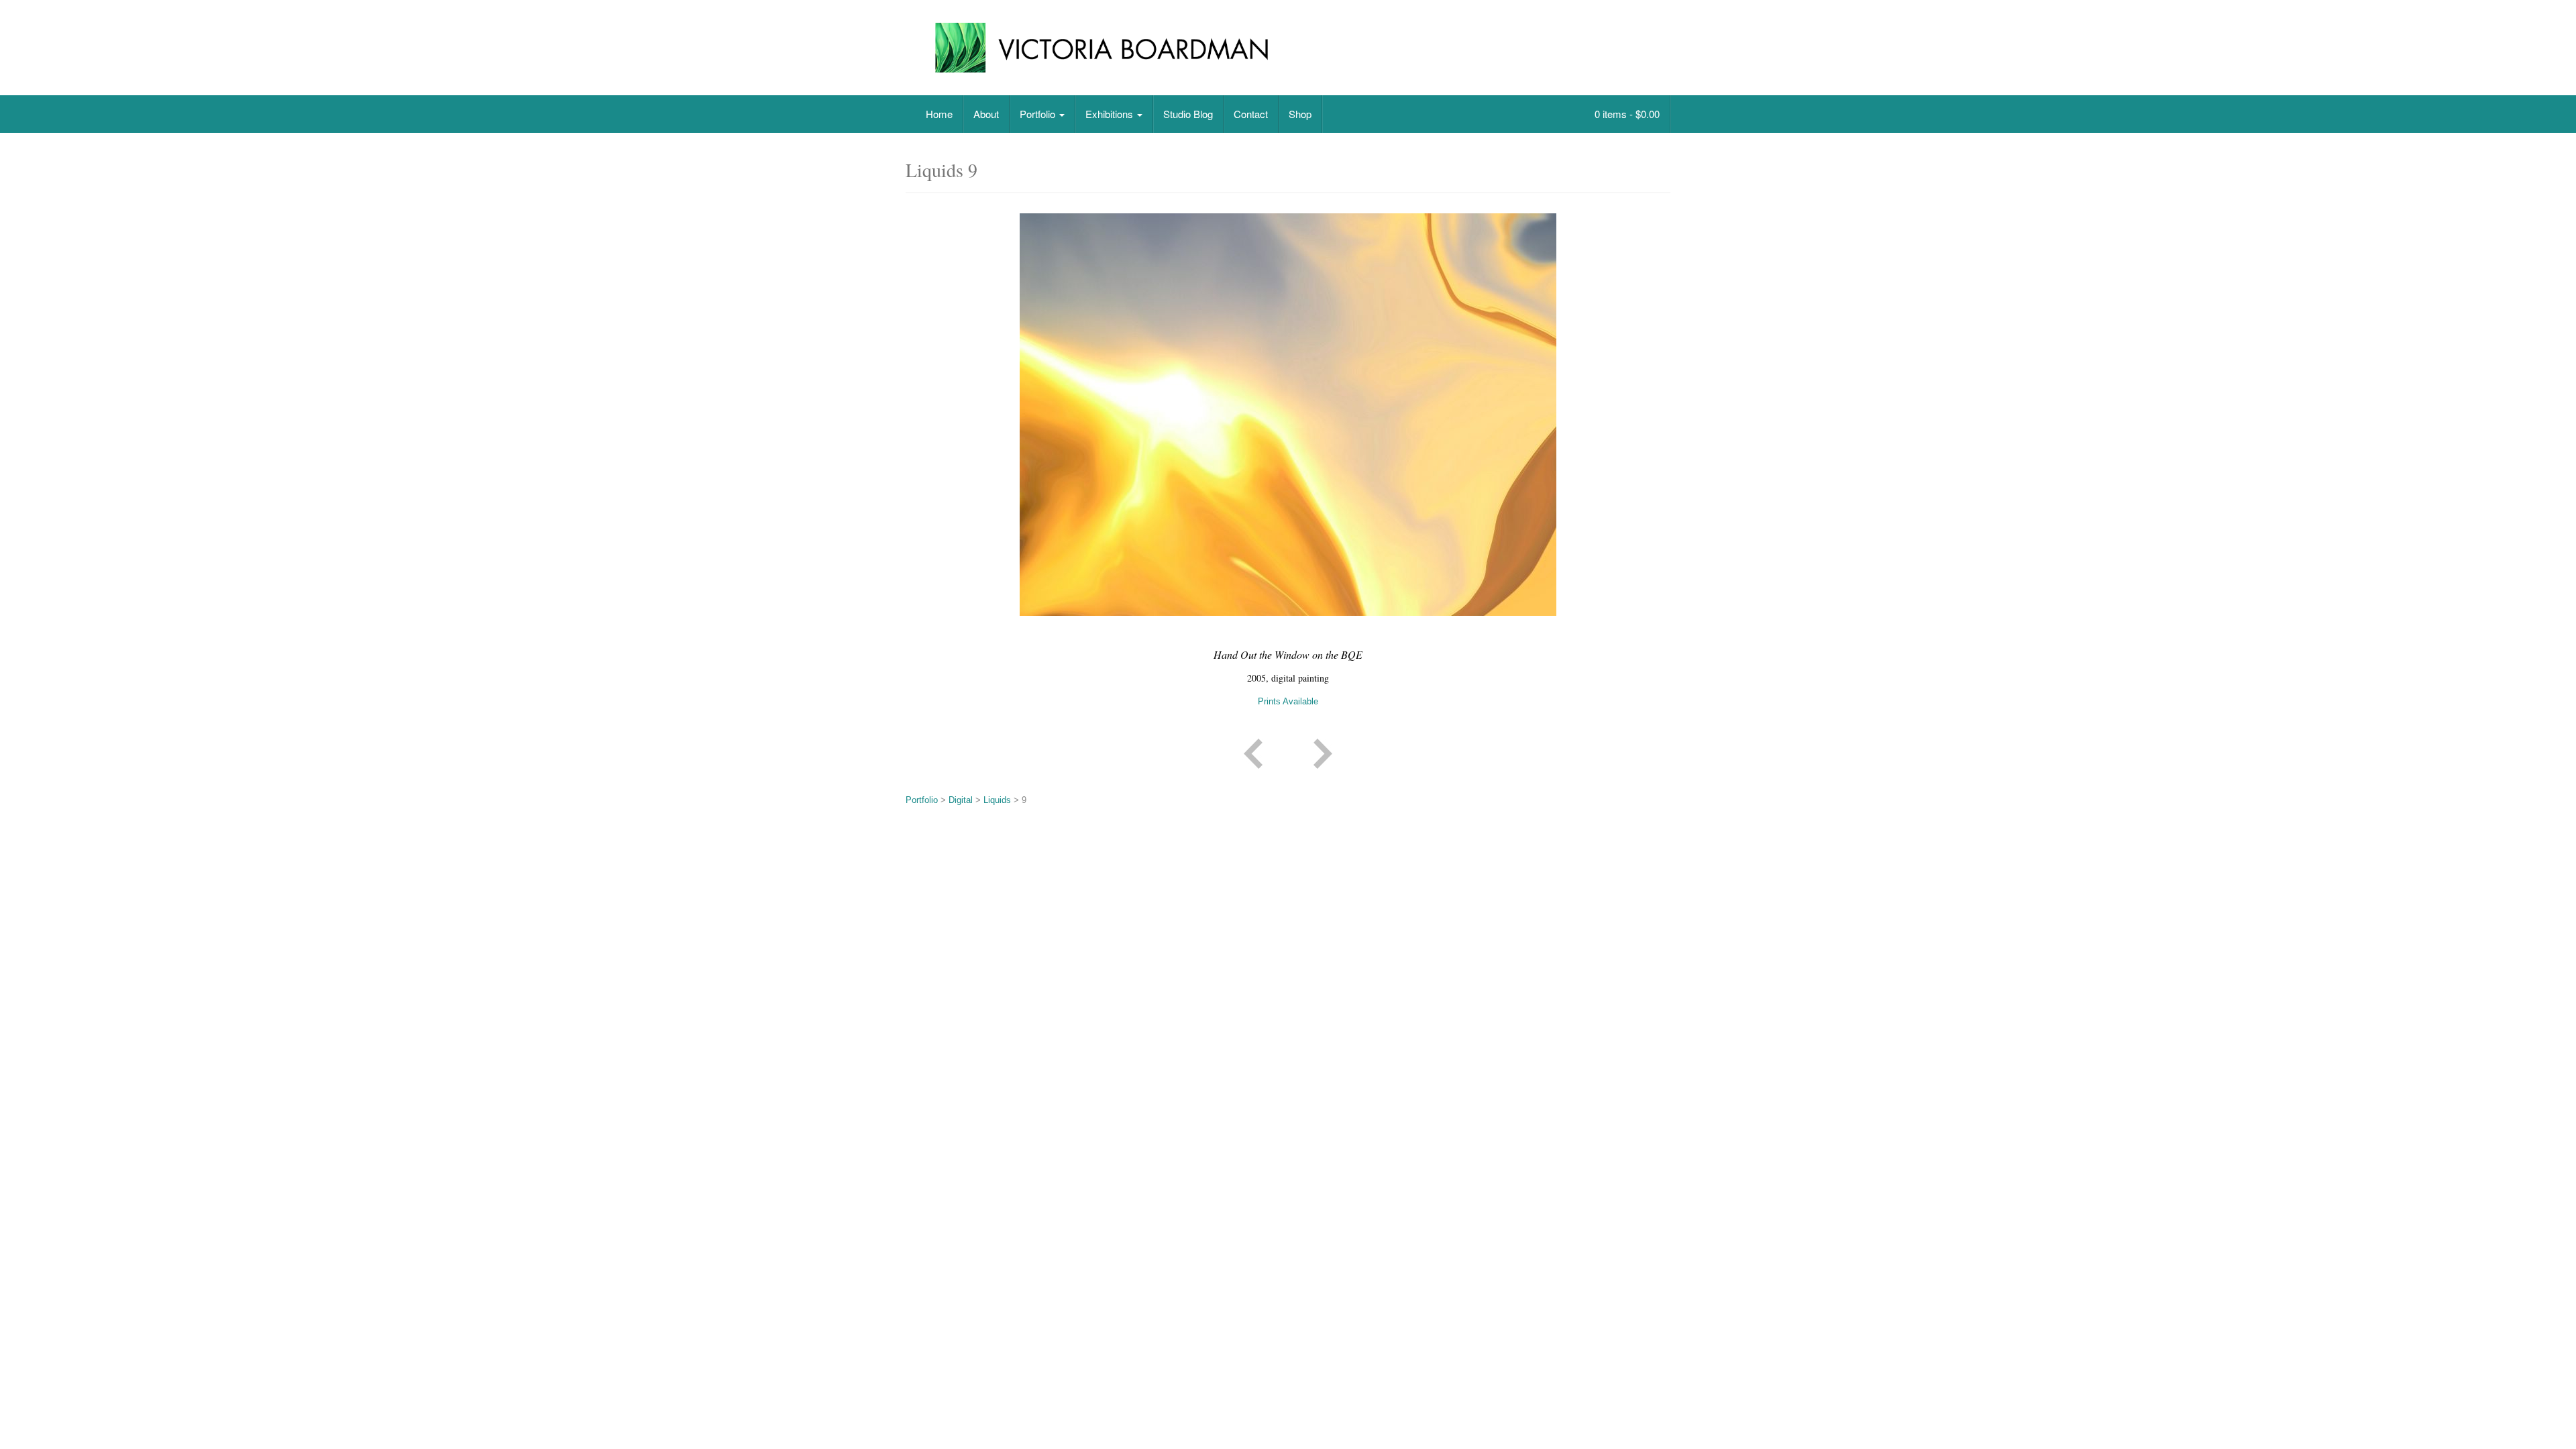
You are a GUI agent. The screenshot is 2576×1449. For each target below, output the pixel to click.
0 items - (1626, 114)
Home (939, 114)
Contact (1251, 114)
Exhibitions (1111, 114)
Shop (1300, 114)
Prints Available (1288, 701)
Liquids (997, 800)
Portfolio (1039, 114)
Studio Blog (1188, 114)
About (986, 114)
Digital (961, 800)
